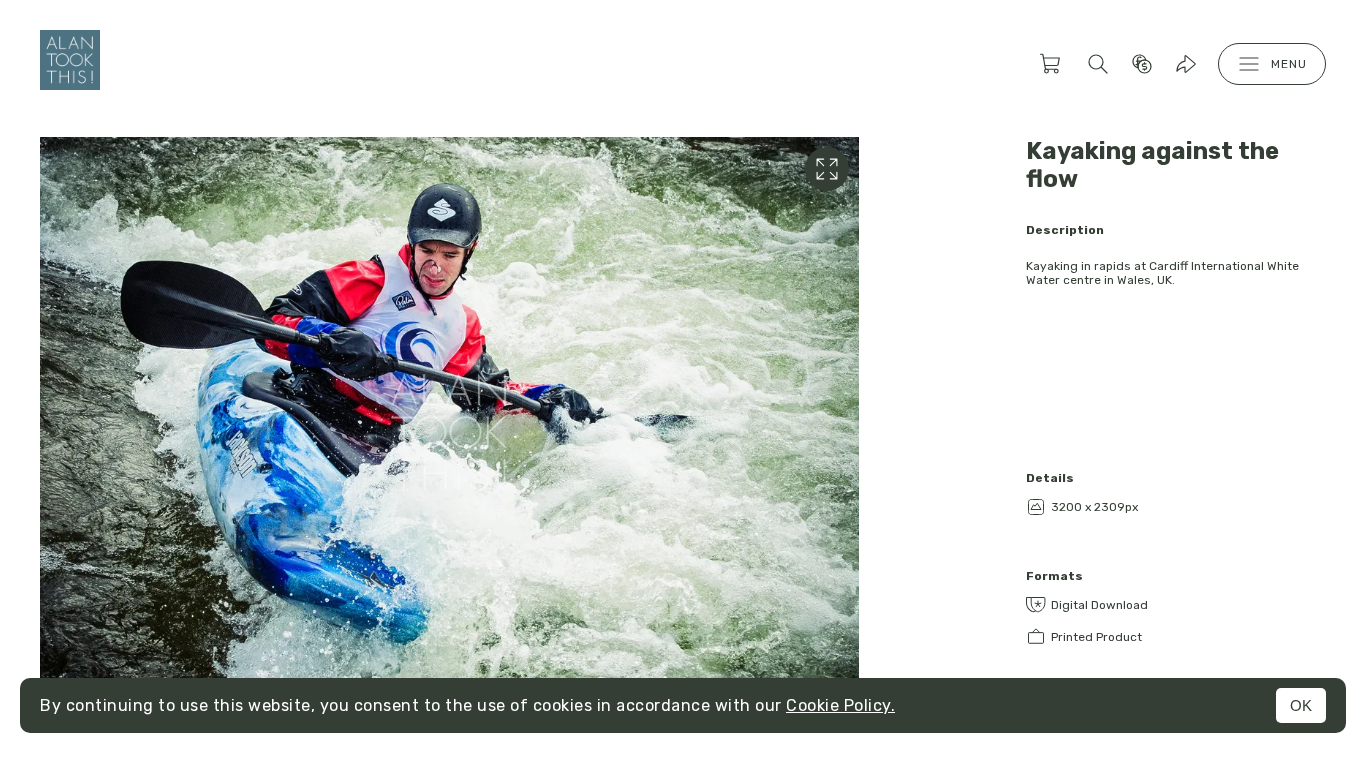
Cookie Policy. (840, 705)
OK (1301, 705)
